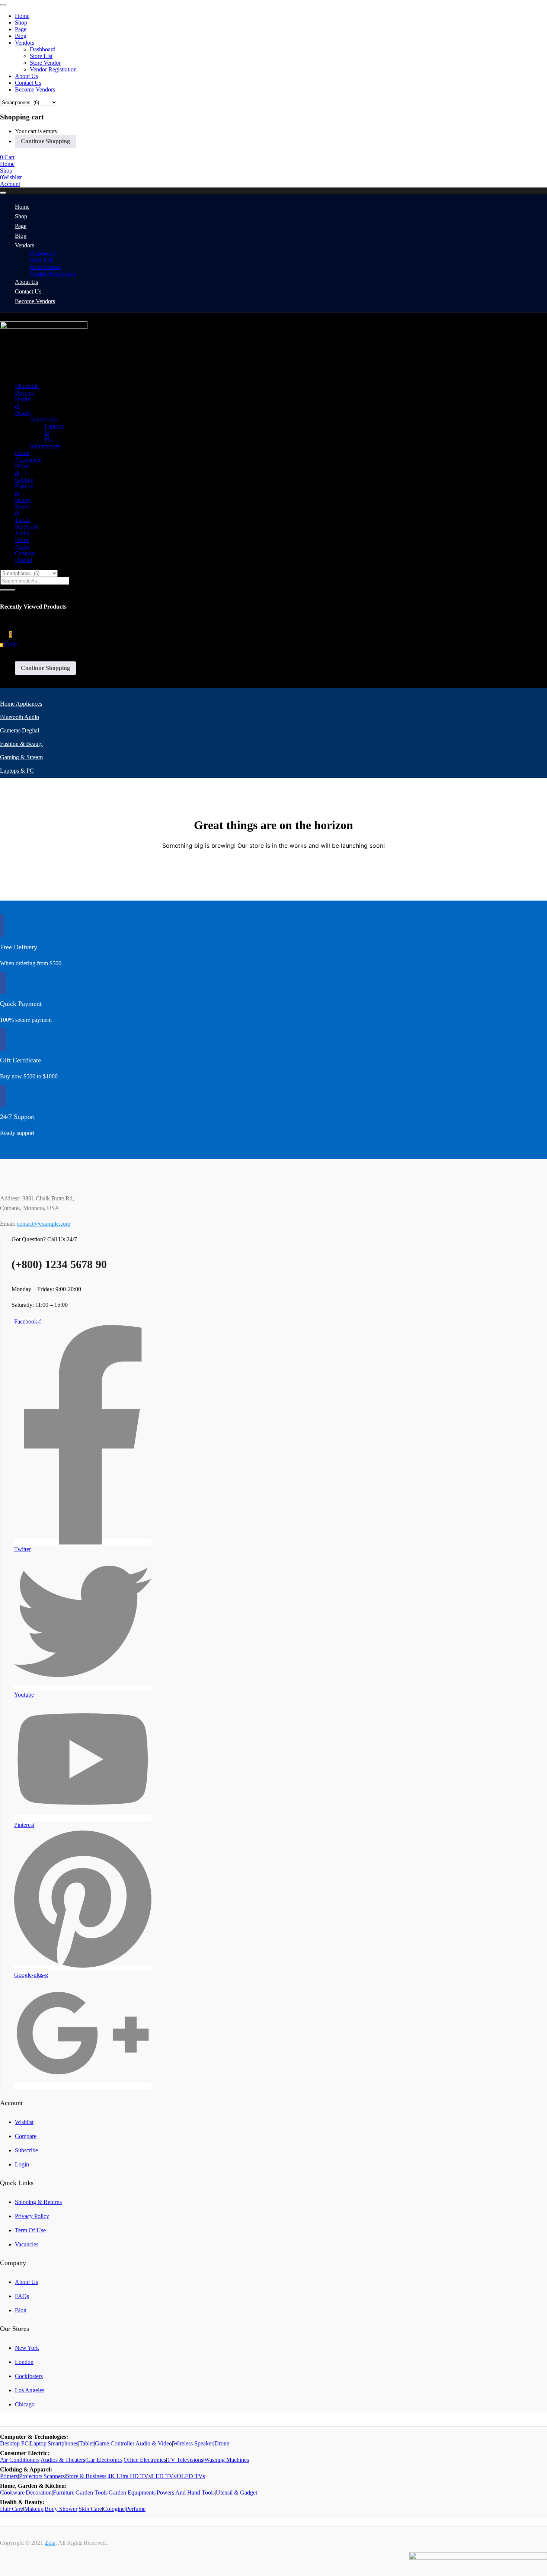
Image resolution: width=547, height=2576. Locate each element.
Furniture (64, 2492)
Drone (222, 2443)
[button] (7, 157)
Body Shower (61, 2509)
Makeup (34, 2509)
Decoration (39, 2492)
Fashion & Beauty (21, 744)
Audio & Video (154, 2443)
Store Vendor (45, 63)
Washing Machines (227, 2460)
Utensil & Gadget (236, 2492)
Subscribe (26, 2150)
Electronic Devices (27, 389)
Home (22, 16)
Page (21, 29)
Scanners (54, 2476)
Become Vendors (35, 89)
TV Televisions (185, 2460)
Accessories (44, 419)
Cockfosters (29, 2376)
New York (27, 2348)
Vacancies (27, 2244)
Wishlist (24, 2122)
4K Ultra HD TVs (129, 2476)
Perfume (136, 2509)
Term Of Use (30, 2230)
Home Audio (22, 543)
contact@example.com (44, 1224)
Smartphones (45, 446)
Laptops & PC (17, 771)
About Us (26, 76)
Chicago (25, 2404)
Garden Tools (92, 2492)
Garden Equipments (132, 2492)
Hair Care (12, 2509)
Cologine (114, 2509)
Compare (26, 2136)
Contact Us (28, 83)
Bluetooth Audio (26, 530)
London (24, 2362)
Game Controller (115, 2443)
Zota (50, 2543)
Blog (21, 36)
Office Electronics (145, 2460)
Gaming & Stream (21, 757)
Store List (41, 56)
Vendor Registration (53, 69)
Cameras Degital (25, 557)
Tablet (87, 2443)
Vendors (25, 43)
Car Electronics (104, 2460)
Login (22, 2164)
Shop (21, 23)
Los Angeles (30, 2390)
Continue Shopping (45, 141)
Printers (9, 2476)
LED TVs (164, 2476)
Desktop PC (14, 2443)
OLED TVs (191, 2476)
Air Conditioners (20, 2460)
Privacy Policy (32, 2216)
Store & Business (86, 2476)
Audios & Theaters (63, 2460)
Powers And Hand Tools (186, 2492)
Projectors (31, 2476)
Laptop (38, 2443)
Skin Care (90, 2509)
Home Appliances (28, 456)
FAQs (22, 2296)
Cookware (12, 2492)
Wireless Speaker (193, 2443)
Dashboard (43, 49)
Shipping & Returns (38, 2202)
